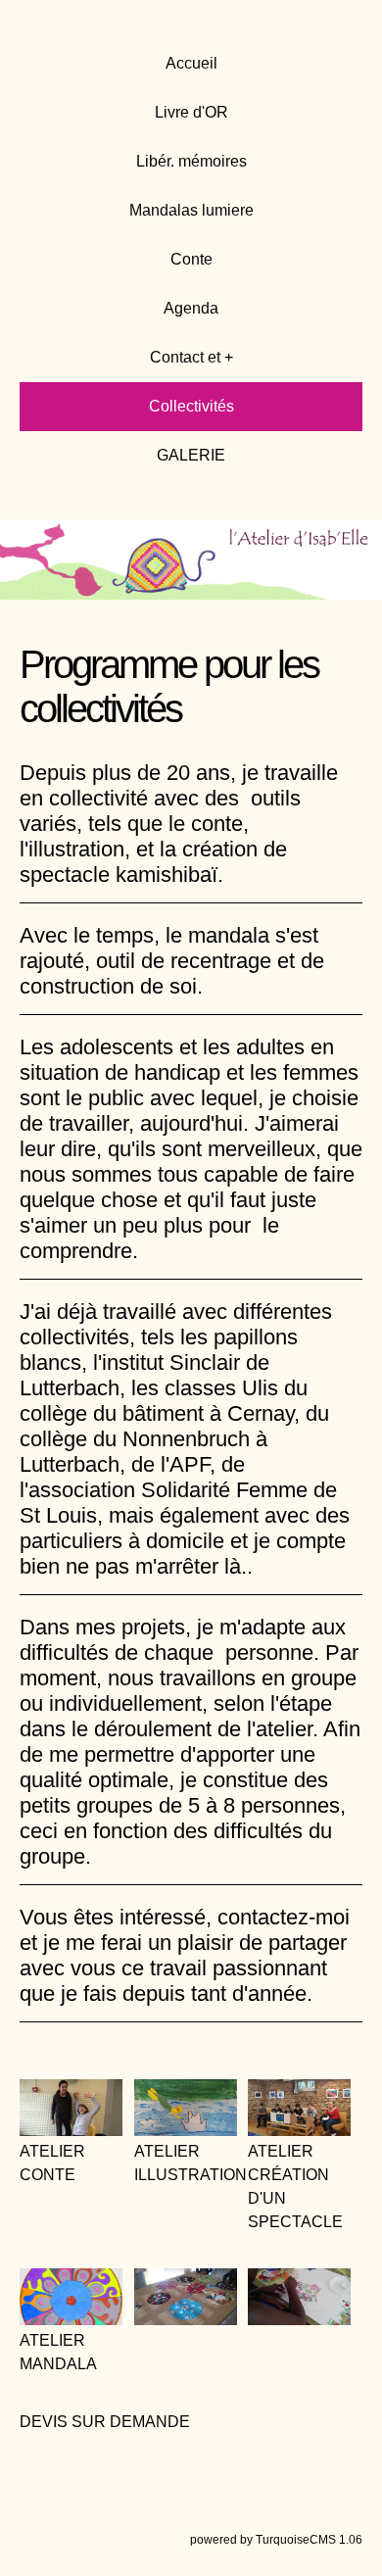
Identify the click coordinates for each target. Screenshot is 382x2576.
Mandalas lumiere (191, 210)
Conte (191, 259)
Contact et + (191, 357)
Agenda (191, 308)
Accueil (191, 63)
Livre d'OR (191, 112)
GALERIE (191, 455)
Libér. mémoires (191, 161)
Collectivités (191, 406)
